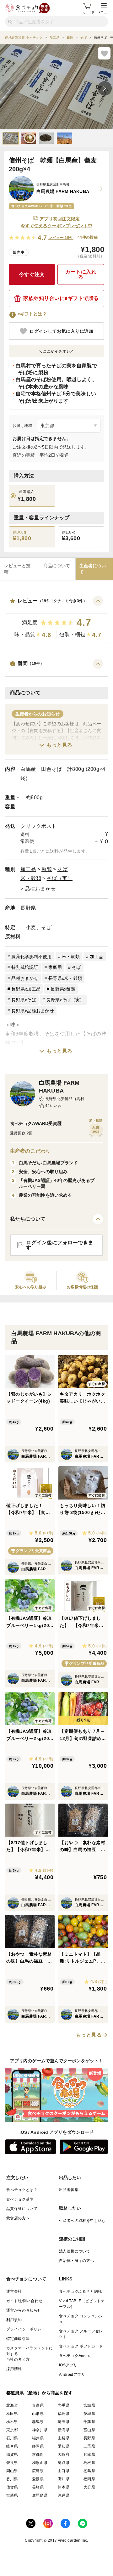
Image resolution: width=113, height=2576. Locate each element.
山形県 (38, 2414)
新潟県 (64, 2430)
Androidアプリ (72, 2375)
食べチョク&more (75, 2356)
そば (63, 869)
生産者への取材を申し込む (82, 2221)
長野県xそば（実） (65, 1000)
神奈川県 (40, 2430)
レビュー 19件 (61, 238)
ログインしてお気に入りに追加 (61, 331)
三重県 (89, 2446)
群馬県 (38, 2422)
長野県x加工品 (26, 989)
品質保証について (22, 2209)
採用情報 (14, 2369)
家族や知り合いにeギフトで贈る (61, 298)
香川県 (12, 2479)
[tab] (19, 569)
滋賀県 (12, 2455)
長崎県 (38, 2487)
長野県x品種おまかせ (33, 1011)
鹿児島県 (40, 2495)
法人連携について (75, 2251)
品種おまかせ (40, 889)
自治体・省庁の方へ (77, 2261)
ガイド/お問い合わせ (24, 2301)
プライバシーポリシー (26, 2329)
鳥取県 (64, 2463)
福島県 (64, 2414)
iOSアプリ (68, 2365)
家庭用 (55, 967)
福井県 (38, 2438)
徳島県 (89, 2471)
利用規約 (14, 2320)
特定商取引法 (18, 2339)
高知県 (64, 2479)
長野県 (28, 908)
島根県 (89, 2463)
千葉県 (89, 2422)
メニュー (104, 12)
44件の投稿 (88, 237)
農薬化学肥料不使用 (31, 957)
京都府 (38, 2455)
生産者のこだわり (30, 1151)
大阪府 (64, 2455)
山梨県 (64, 2438)
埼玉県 (64, 2422)
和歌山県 (40, 2463)
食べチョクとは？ (22, 2190)
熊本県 (64, 2487)
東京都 (12, 2430)
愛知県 (64, 2446)
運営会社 (14, 2291)
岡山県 (12, 2471)
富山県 (89, 2430)
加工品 (28, 869)
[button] (56, 620)
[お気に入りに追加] (104, 53)
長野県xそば (24, 1000)
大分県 (89, 2487)
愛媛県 (38, 2479)
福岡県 (89, 2479)
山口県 (64, 2471)
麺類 (47, 869)
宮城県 (89, 2405)
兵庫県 (89, 2455)
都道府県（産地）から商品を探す (40, 2393)
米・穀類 (31, 878)
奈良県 (12, 2463)
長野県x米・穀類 (65, 978)
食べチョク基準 (20, 2199)
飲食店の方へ (18, 2218)
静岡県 (38, 2446)
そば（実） (60, 878)
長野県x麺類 (63, 989)
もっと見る (59, 745)
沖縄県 (64, 2495)
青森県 (38, 2405)
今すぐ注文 (32, 274)
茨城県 (89, 2414)
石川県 (12, 2438)
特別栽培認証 (25, 967)
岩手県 (64, 2405)
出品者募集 (69, 2190)
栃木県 (12, 2422)
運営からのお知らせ (24, 2310)
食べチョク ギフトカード (81, 2346)
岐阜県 (12, 2446)
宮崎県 (12, 2495)
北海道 (12, 2405)
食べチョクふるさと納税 (80, 2291)
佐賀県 (12, 2487)
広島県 (38, 2471)
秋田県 (12, 2414)
